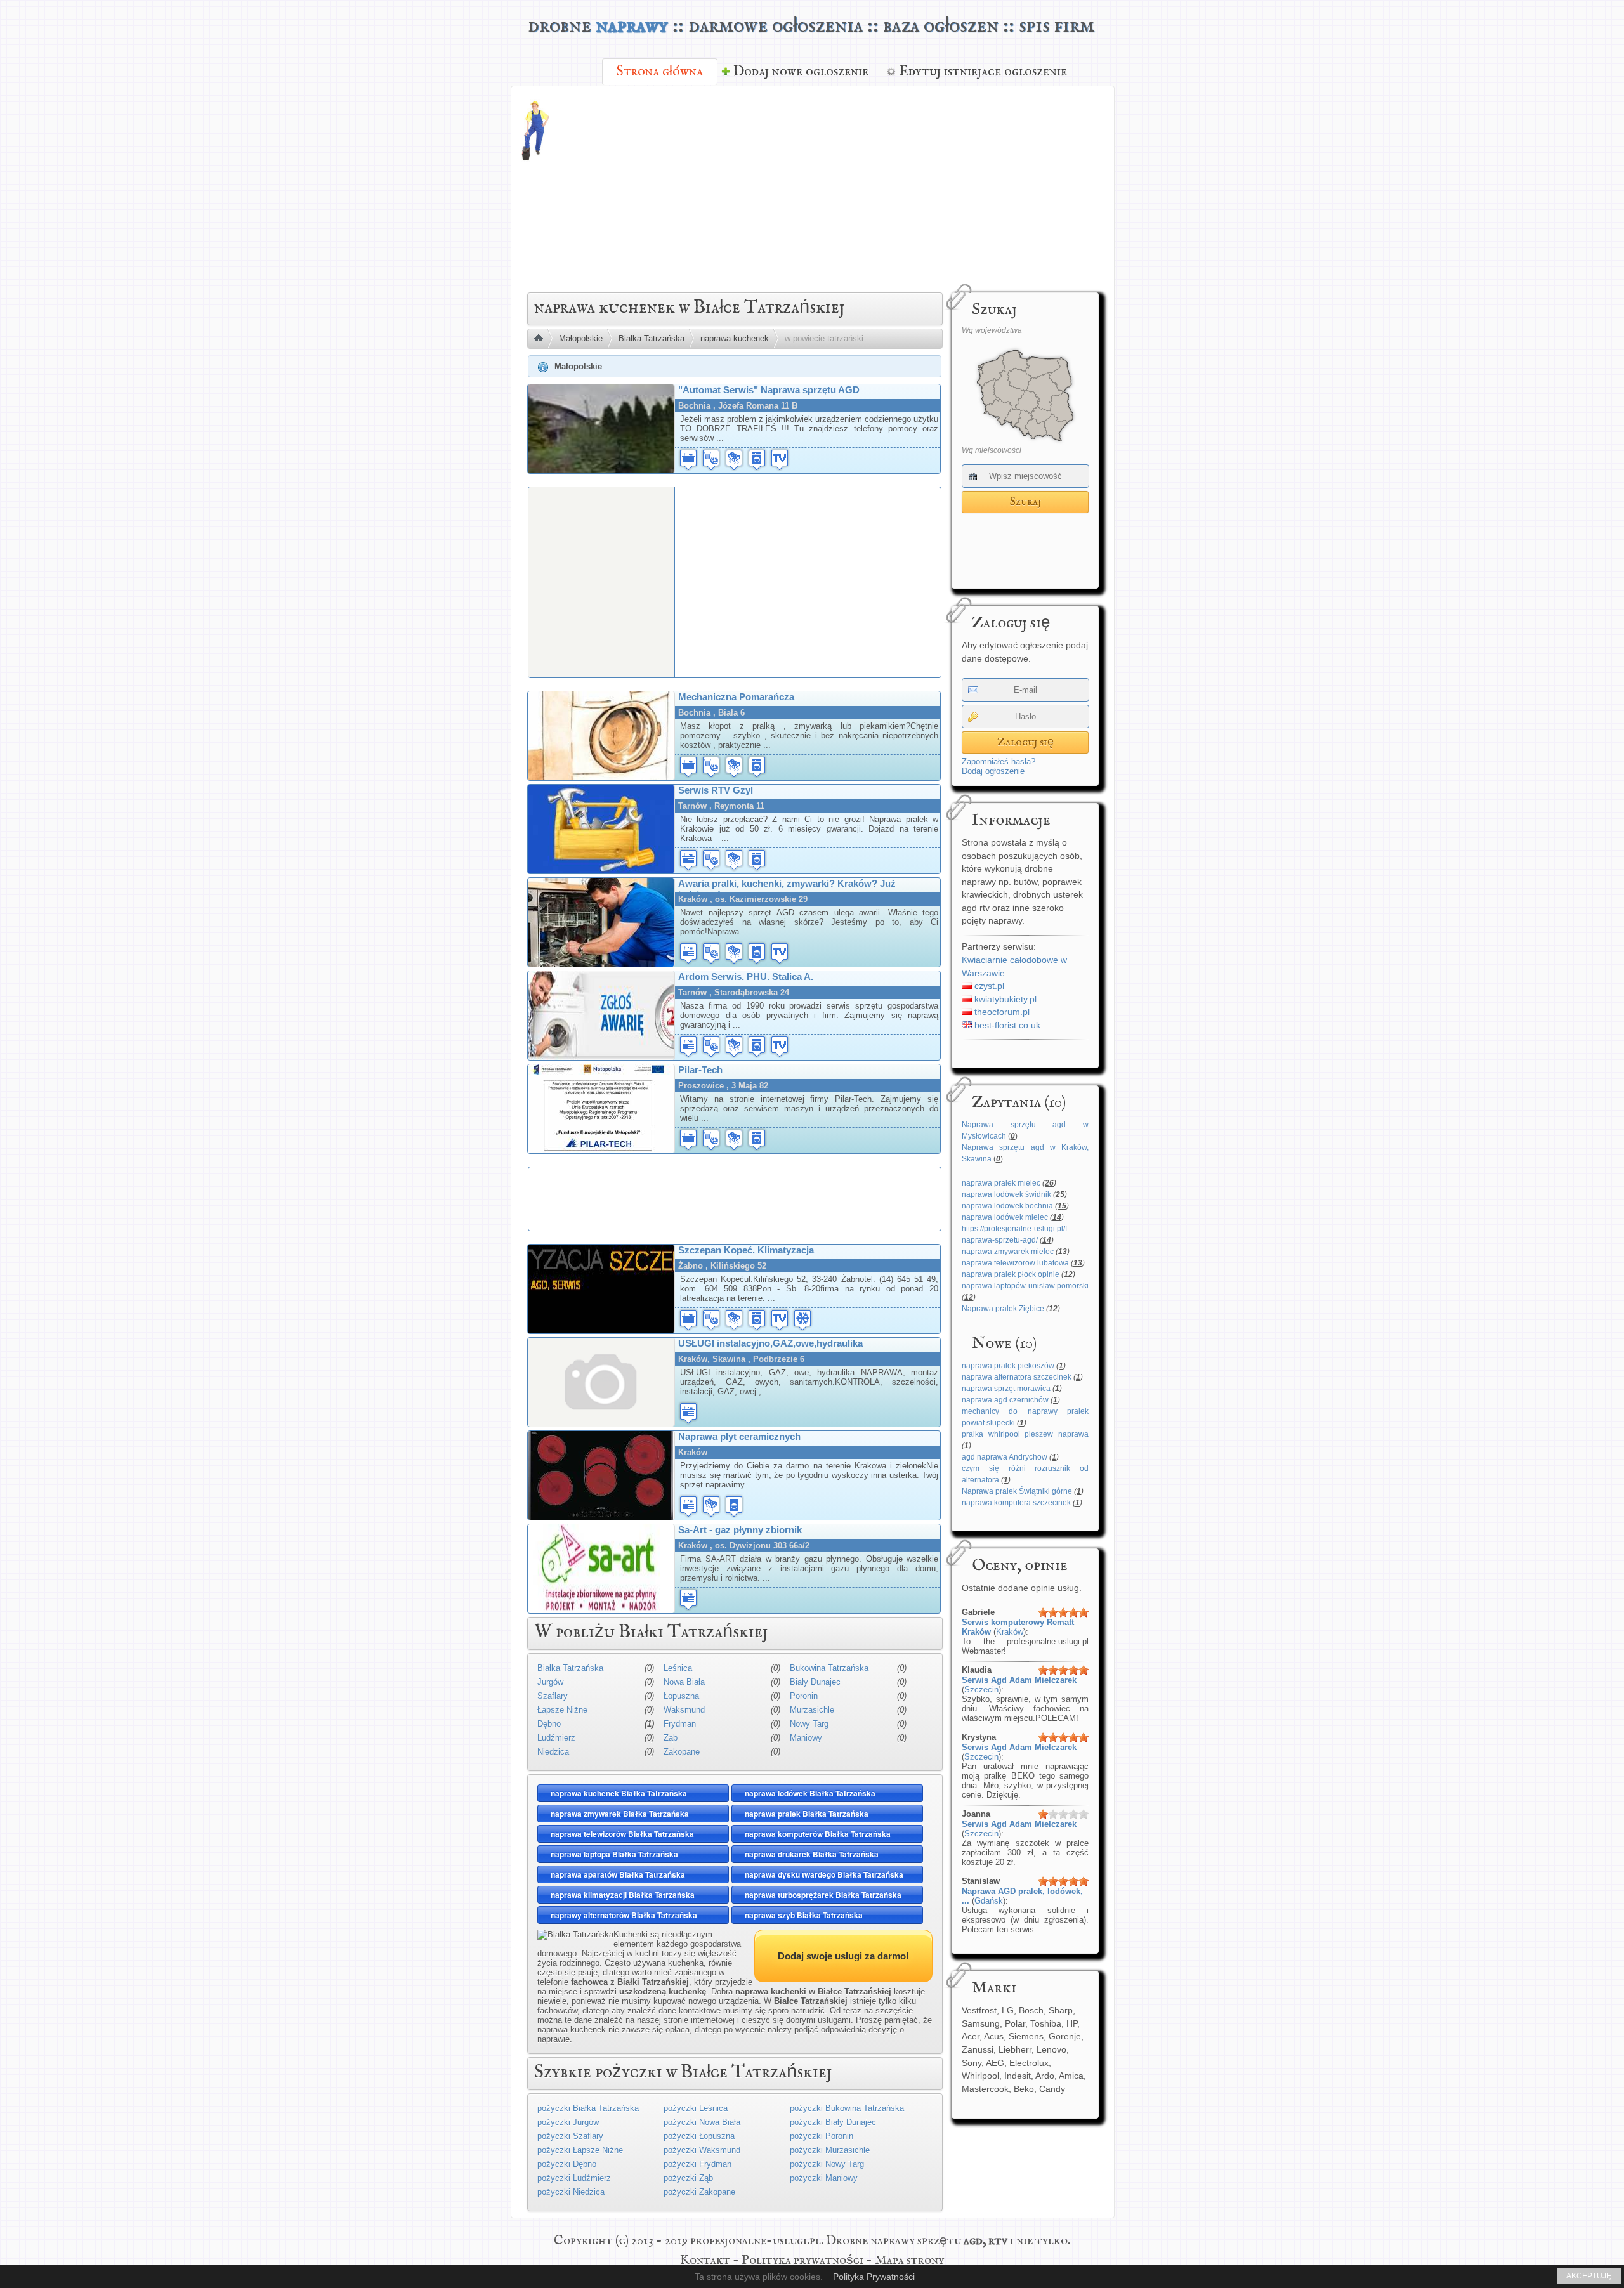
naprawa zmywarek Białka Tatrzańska (620, 1814)
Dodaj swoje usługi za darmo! (843, 1956)
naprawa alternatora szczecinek (1017, 1377)
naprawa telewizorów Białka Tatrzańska (622, 1834)
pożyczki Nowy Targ (827, 2164)
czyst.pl (988, 986)
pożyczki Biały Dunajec (833, 2122)
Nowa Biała (684, 1682)
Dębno (549, 1724)
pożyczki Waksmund (702, 2150)
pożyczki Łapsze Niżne (580, 2150)
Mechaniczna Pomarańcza (736, 697)
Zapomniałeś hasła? (999, 762)
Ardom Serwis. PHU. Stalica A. (746, 977)
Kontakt (705, 2260)
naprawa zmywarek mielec (1008, 1252)
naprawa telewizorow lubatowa (1015, 1263)
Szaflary (553, 1696)
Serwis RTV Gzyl (716, 790)
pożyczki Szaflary (570, 2136)
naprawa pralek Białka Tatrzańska (807, 1814)
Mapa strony (909, 2260)
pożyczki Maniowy (824, 2178)
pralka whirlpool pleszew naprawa (1025, 1434)
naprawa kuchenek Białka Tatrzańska (619, 1793)
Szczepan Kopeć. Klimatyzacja (746, 1250)
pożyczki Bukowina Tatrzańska (847, 2108)
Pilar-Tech (700, 1070)
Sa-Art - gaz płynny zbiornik (740, 1530)
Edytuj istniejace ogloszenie (983, 72)
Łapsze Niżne (562, 1710)
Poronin (804, 1696)
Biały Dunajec (815, 1682)
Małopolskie (581, 338)
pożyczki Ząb (688, 2178)
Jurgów (550, 1682)
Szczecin (981, 1690)
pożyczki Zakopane (699, 2192)
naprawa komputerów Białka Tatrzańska (818, 1834)
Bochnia (694, 406)
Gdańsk (989, 1901)
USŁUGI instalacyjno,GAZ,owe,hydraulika (770, 1343)
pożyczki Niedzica (571, 2192)
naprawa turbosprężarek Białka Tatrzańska (823, 1895)
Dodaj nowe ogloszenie (801, 72)
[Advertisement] (883, 188)
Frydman (680, 1724)
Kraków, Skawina (712, 1359)
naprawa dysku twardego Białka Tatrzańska (824, 1874)
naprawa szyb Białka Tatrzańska (804, 1915)
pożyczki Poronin (822, 2136)
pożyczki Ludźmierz (574, 2178)
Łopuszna (681, 1696)
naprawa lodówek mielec (1005, 1217)
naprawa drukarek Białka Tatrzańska (812, 1854)
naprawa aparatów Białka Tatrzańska (618, 1874)
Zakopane (682, 1752)
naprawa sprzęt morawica (1006, 1389)
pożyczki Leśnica (696, 2108)
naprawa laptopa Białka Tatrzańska (614, 1854)
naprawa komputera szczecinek (1016, 1503)
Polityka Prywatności (874, 2277)
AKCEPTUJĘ (1589, 2276)
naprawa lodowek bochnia (1007, 1206)
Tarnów (692, 806)
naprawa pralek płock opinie (1011, 1274)
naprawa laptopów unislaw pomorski (1025, 1286)
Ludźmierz (556, 1738)
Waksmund (684, 1710)
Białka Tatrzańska (652, 338)
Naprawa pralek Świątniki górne (1017, 1491)
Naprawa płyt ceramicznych (739, 1436)
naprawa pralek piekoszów (1008, 1366)
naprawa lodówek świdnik (1006, 1194)
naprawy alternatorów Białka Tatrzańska (624, 1915)
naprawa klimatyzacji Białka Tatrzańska (623, 1895)
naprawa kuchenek (735, 338)
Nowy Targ (809, 1724)
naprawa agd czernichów (1005, 1400)
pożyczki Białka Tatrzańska (588, 2108)
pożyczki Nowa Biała (702, 2122)
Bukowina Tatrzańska (829, 1668)
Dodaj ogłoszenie (993, 771)
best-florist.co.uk (1006, 1025)
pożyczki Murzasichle (830, 2150)
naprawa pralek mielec (1001, 1183)
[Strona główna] (543, 339)
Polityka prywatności (802, 2260)
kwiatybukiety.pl (1004, 999)
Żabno (691, 1266)
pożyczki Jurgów (568, 2122)
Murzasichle (812, 1710)
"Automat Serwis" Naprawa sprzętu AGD (769, 390)
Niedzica (553, 1752)
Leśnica (678, 1668)
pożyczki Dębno (567, 2164)
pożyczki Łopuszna (699, 2136)
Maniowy (806, 1738)
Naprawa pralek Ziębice (1003, 1309)
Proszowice (701, 1086)
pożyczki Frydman (697, 2164)
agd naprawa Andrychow (1005, 1457)
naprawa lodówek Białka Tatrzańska (810, 1793)
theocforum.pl (1001, 1012)
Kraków (1010, 1632)
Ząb (671, 1738)
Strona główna (660, 72)
